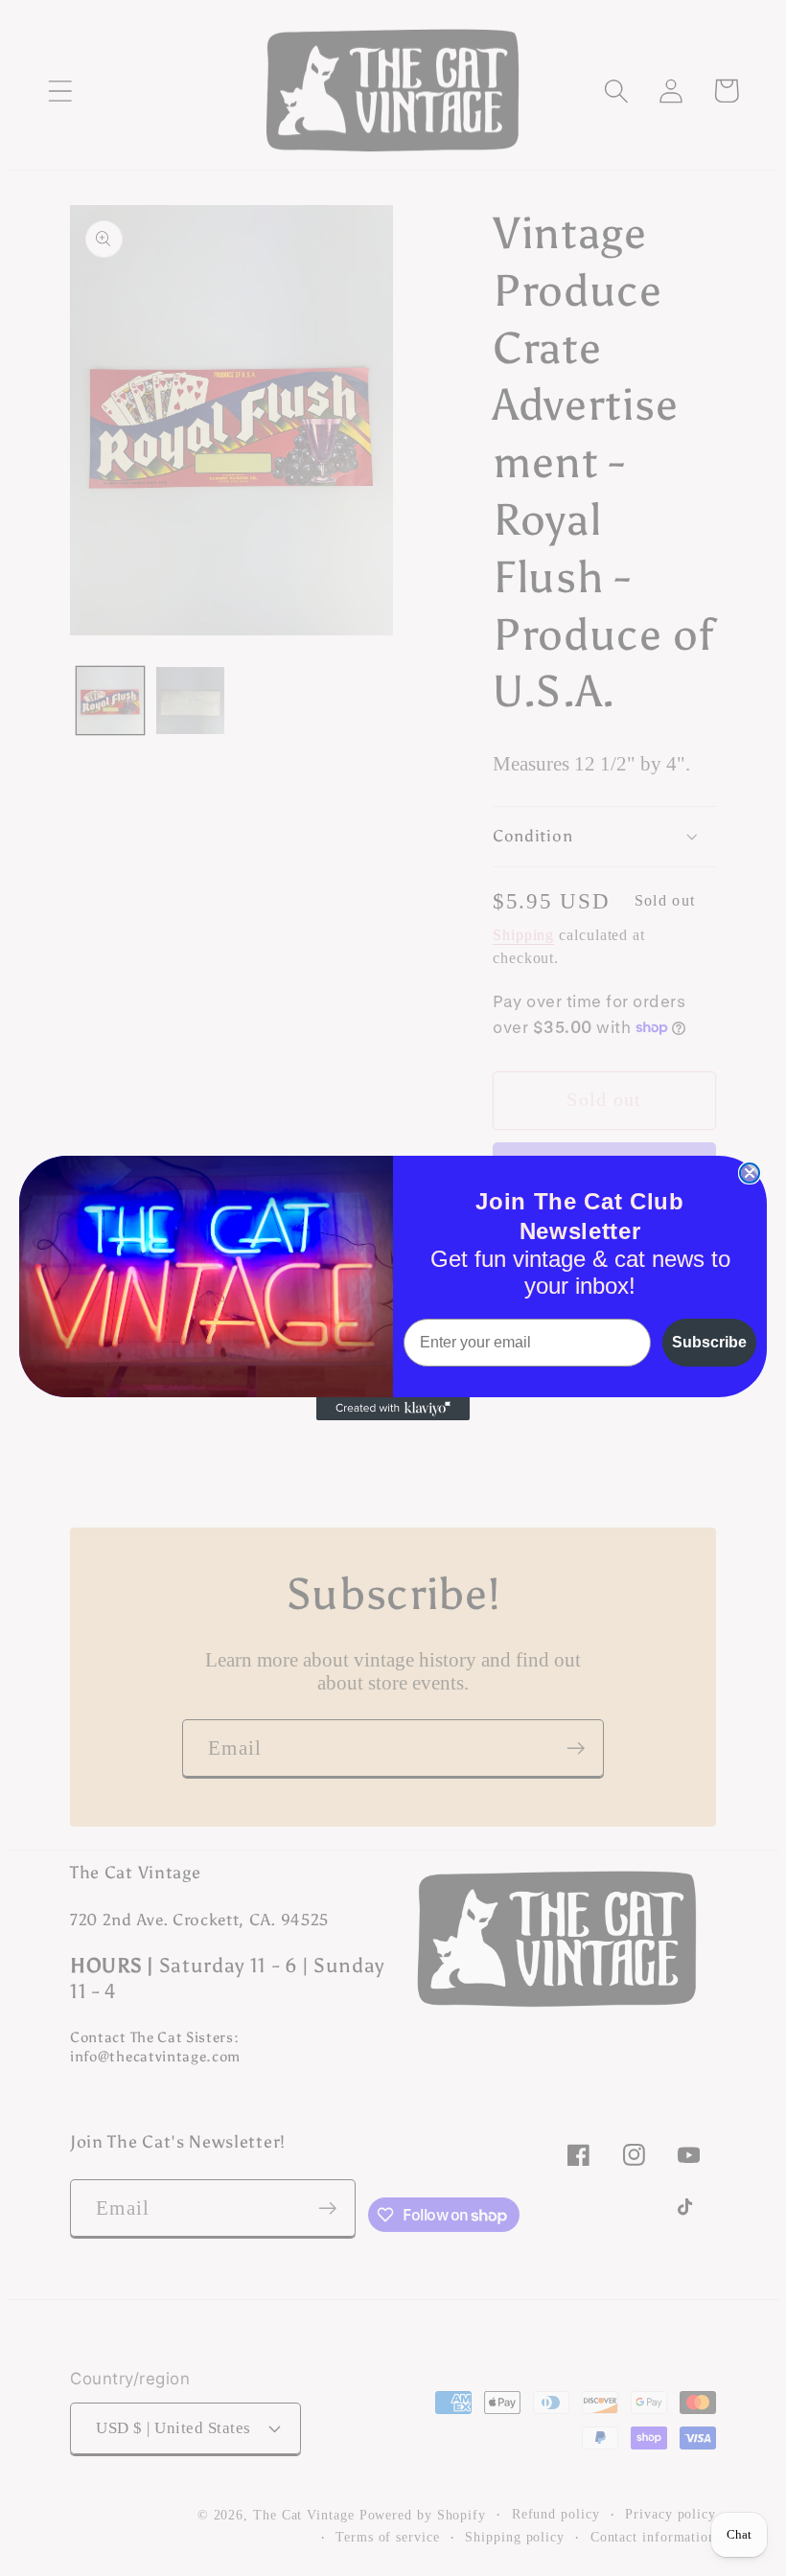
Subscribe (709, 1342)
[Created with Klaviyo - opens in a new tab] (393, 1409)
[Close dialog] (750, 1173)
